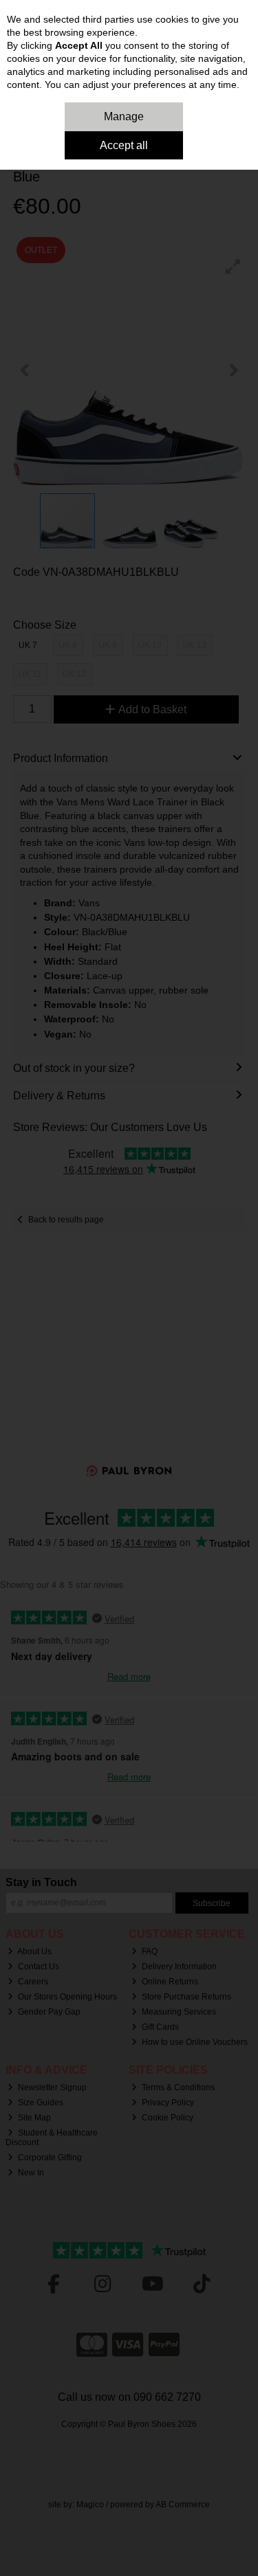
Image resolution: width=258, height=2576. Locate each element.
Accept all (124, 145)
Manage (124, 116)
